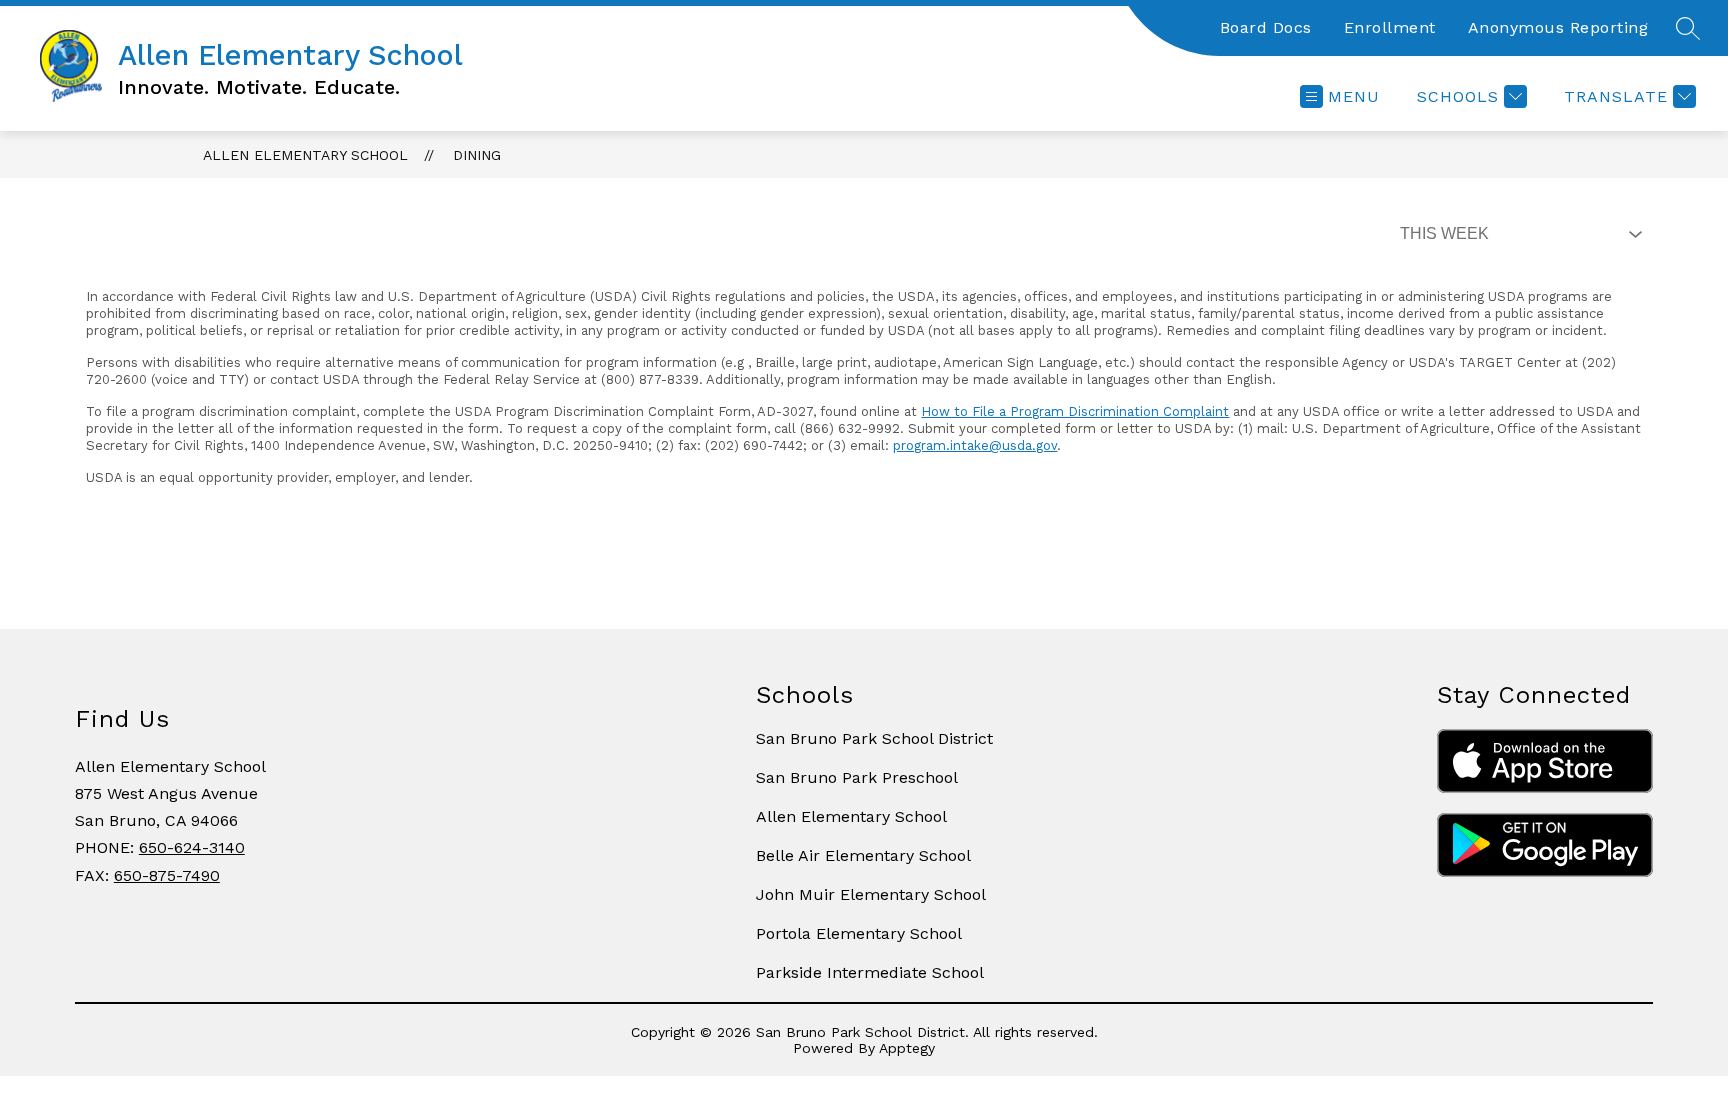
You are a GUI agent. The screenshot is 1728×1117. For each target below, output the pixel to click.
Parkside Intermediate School (870, 972)
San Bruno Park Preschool (857, 777)
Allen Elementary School (305, 155)
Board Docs (1266, 27)
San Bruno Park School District (874, 738)
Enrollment (1390, 27)
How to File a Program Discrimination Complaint (1075, 411)
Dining (477, 155)
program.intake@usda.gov (975, 445)
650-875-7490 (167, 875)
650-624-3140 (192, 847)
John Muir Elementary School (871, 894)
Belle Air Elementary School (863, 855)
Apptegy (907, 1048)
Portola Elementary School (859, 933)
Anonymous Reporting (1558, 27)
